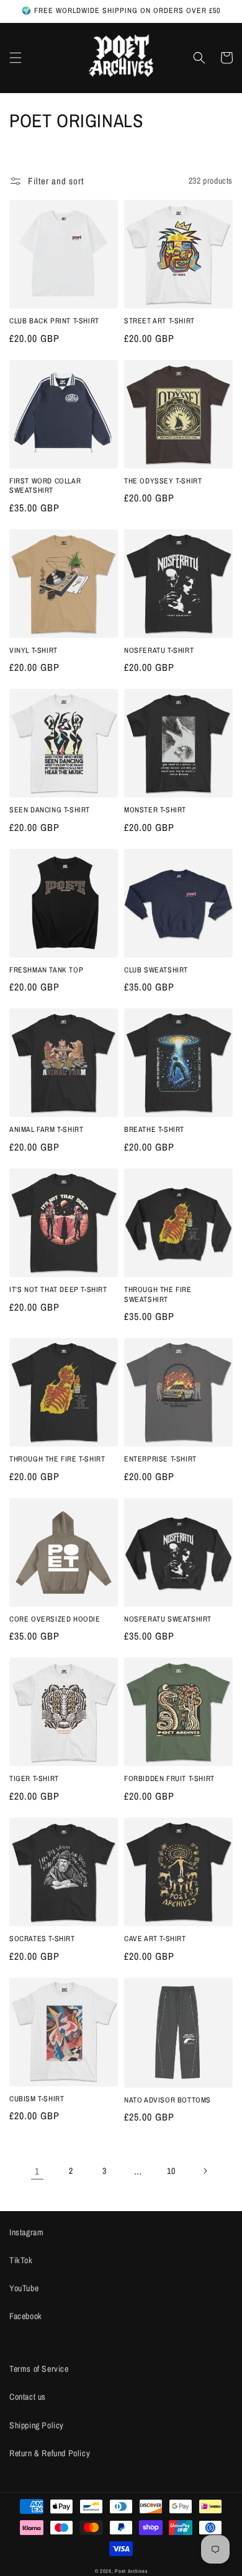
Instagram (26, 2232)
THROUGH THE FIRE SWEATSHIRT (158, 1295)
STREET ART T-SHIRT (159, 321)
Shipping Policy (37, 2425)
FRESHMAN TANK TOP (46, 970)
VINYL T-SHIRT (34, 651)
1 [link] (37, 2171)
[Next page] (205, 2171)
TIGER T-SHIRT (34, 1779)
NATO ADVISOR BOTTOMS (168, 2100)
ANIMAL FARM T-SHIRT (46, 1130)
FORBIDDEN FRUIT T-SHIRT (169, 1779)
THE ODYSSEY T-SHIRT (163, 481)
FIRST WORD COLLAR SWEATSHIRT (45, 486)
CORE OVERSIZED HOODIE (55, 1619)
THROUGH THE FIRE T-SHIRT (57, 1459)
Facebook (26, 2316)
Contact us (28, 2397)
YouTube (24, 2288)
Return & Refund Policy (50, 2453)
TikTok (21, 2260)
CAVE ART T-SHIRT (155, 1939)
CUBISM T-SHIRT (37, 2099)
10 (171, 2171)
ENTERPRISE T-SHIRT (160, 1459)
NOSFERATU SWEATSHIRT (168, 1619)
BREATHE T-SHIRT (154, 1130)
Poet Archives (131, 2571)
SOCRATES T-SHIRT (42, 1939)
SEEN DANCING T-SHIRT (50, 810)
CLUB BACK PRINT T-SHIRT (54, 321)
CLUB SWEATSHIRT (156, 970)
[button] (16, 58)
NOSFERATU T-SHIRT (159, 651)
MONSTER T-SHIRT (155, 810)
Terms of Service (39, 2369)
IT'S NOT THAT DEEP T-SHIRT (58, 1290)
